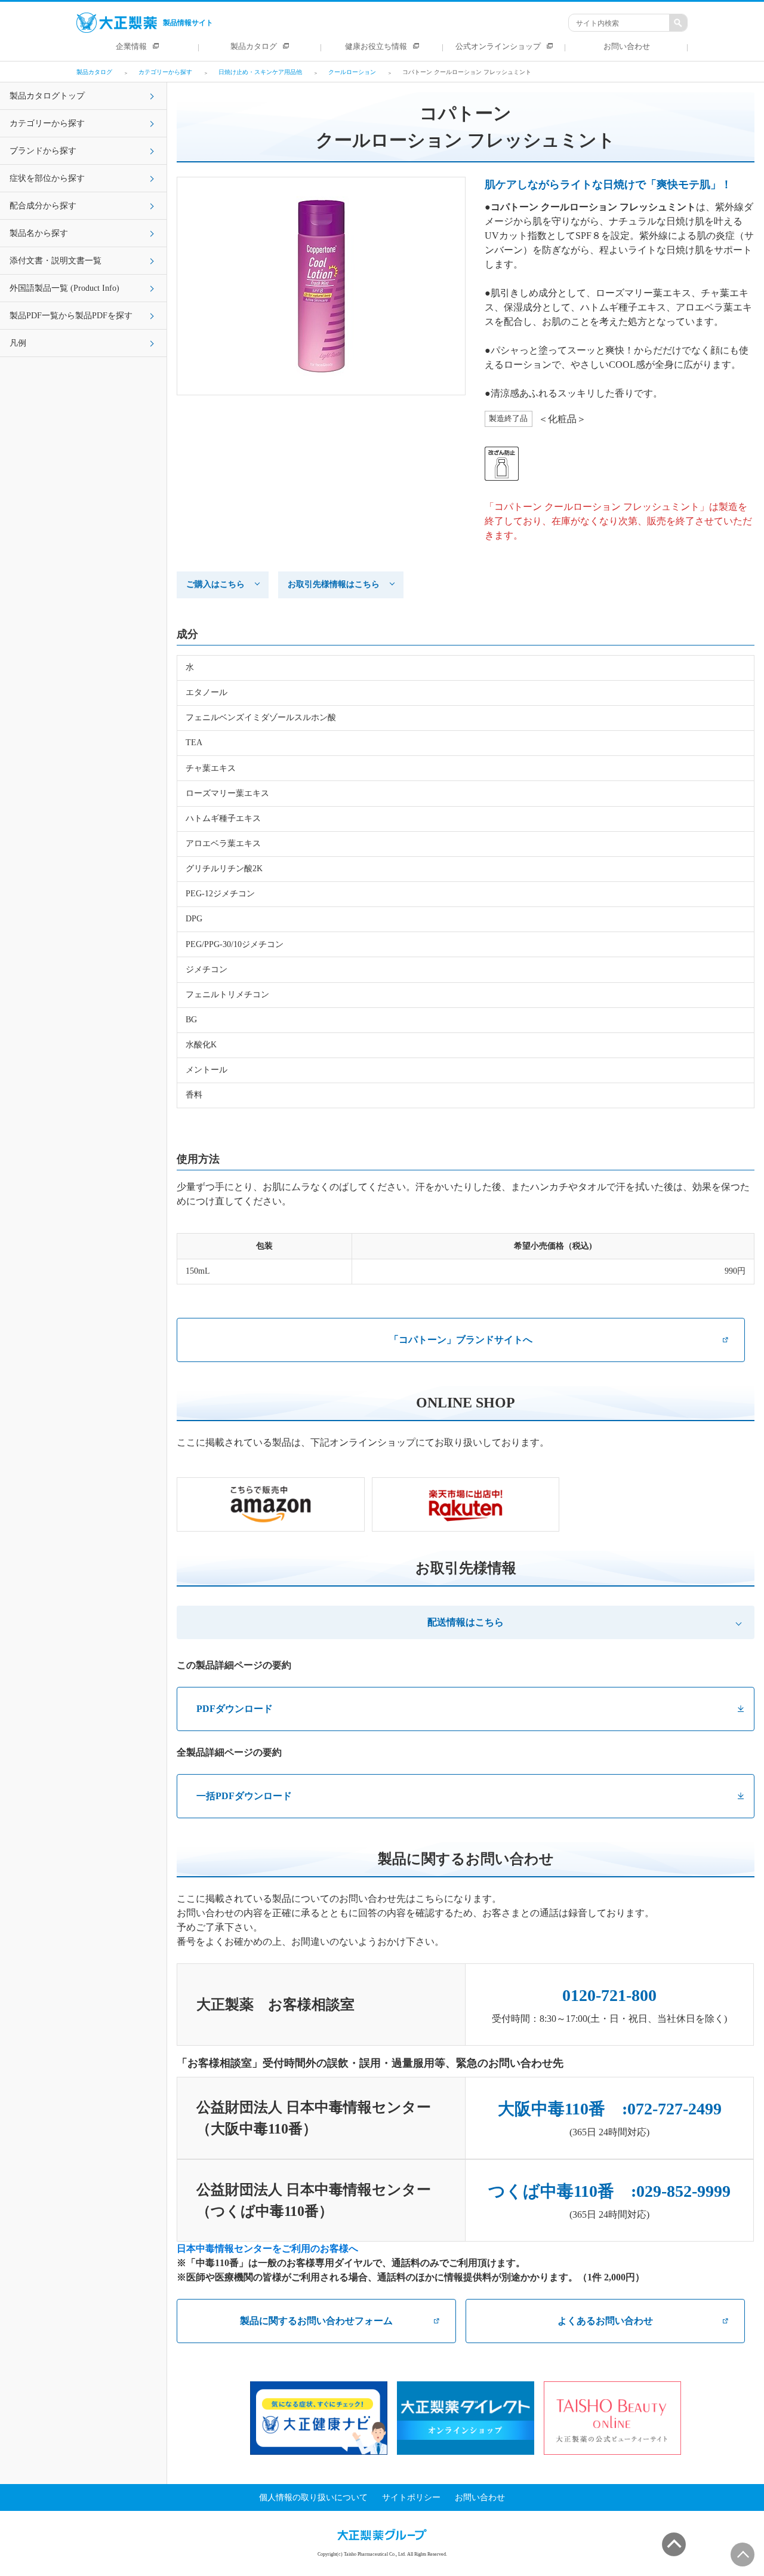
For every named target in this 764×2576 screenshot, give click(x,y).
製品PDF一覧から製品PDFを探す (71, 316)
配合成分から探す (43, 206)
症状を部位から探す (47, 178)
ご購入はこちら (215, 584)
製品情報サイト (188, 23)
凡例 (18, 343)
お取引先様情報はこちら (334, 584)
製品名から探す (39, 233)
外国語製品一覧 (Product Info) (64, 288)
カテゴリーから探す (47, 123)
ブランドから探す (43, 151)
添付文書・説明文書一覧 (56, 261)
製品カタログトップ (47, 96)
